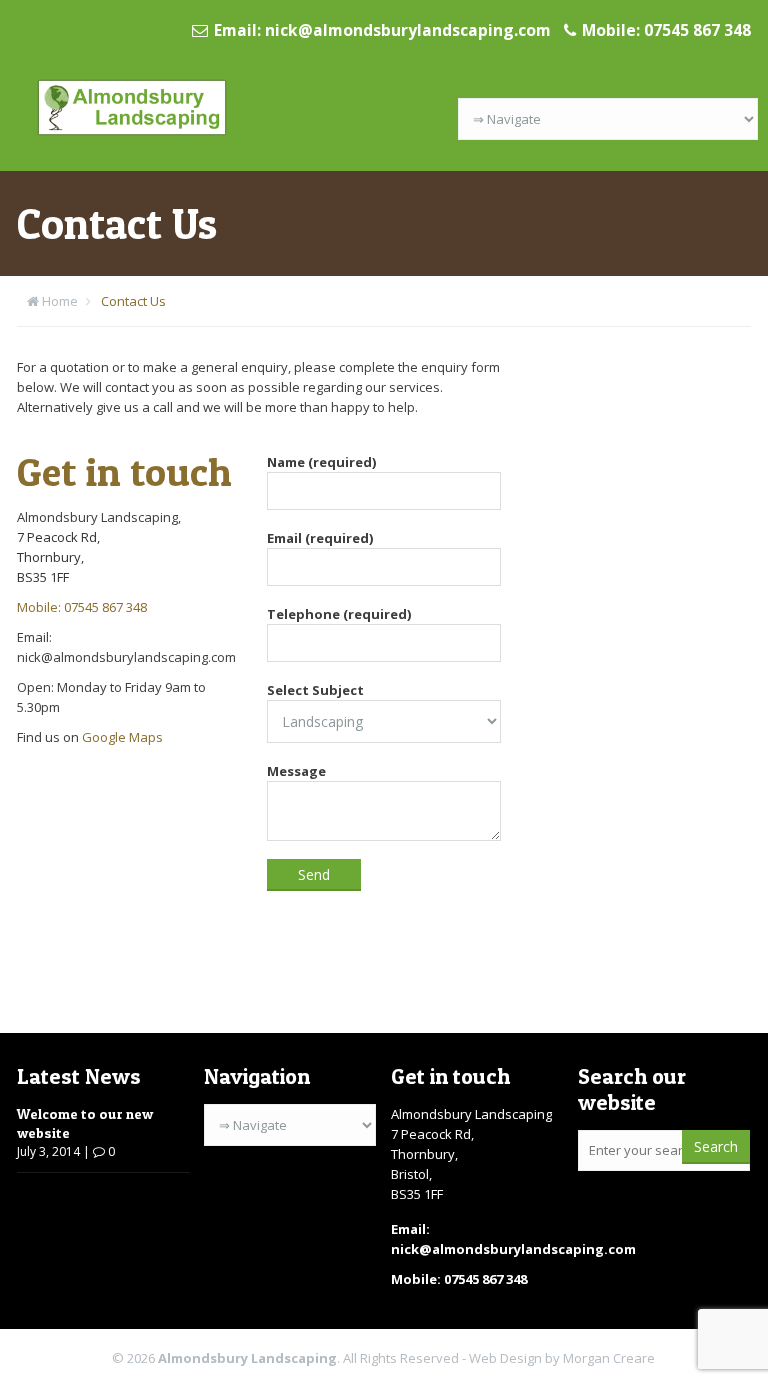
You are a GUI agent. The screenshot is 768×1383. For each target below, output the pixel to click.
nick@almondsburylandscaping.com (408, 30)
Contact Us (133, 301)
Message (296, 771)
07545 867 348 (697, 30)
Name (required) (321, 462)
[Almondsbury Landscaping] (132, 106)
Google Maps (122, 737)
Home (60, 301)
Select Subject (315, 690)
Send (314, 874)
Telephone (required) (339, 614)
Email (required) (320, 538)
